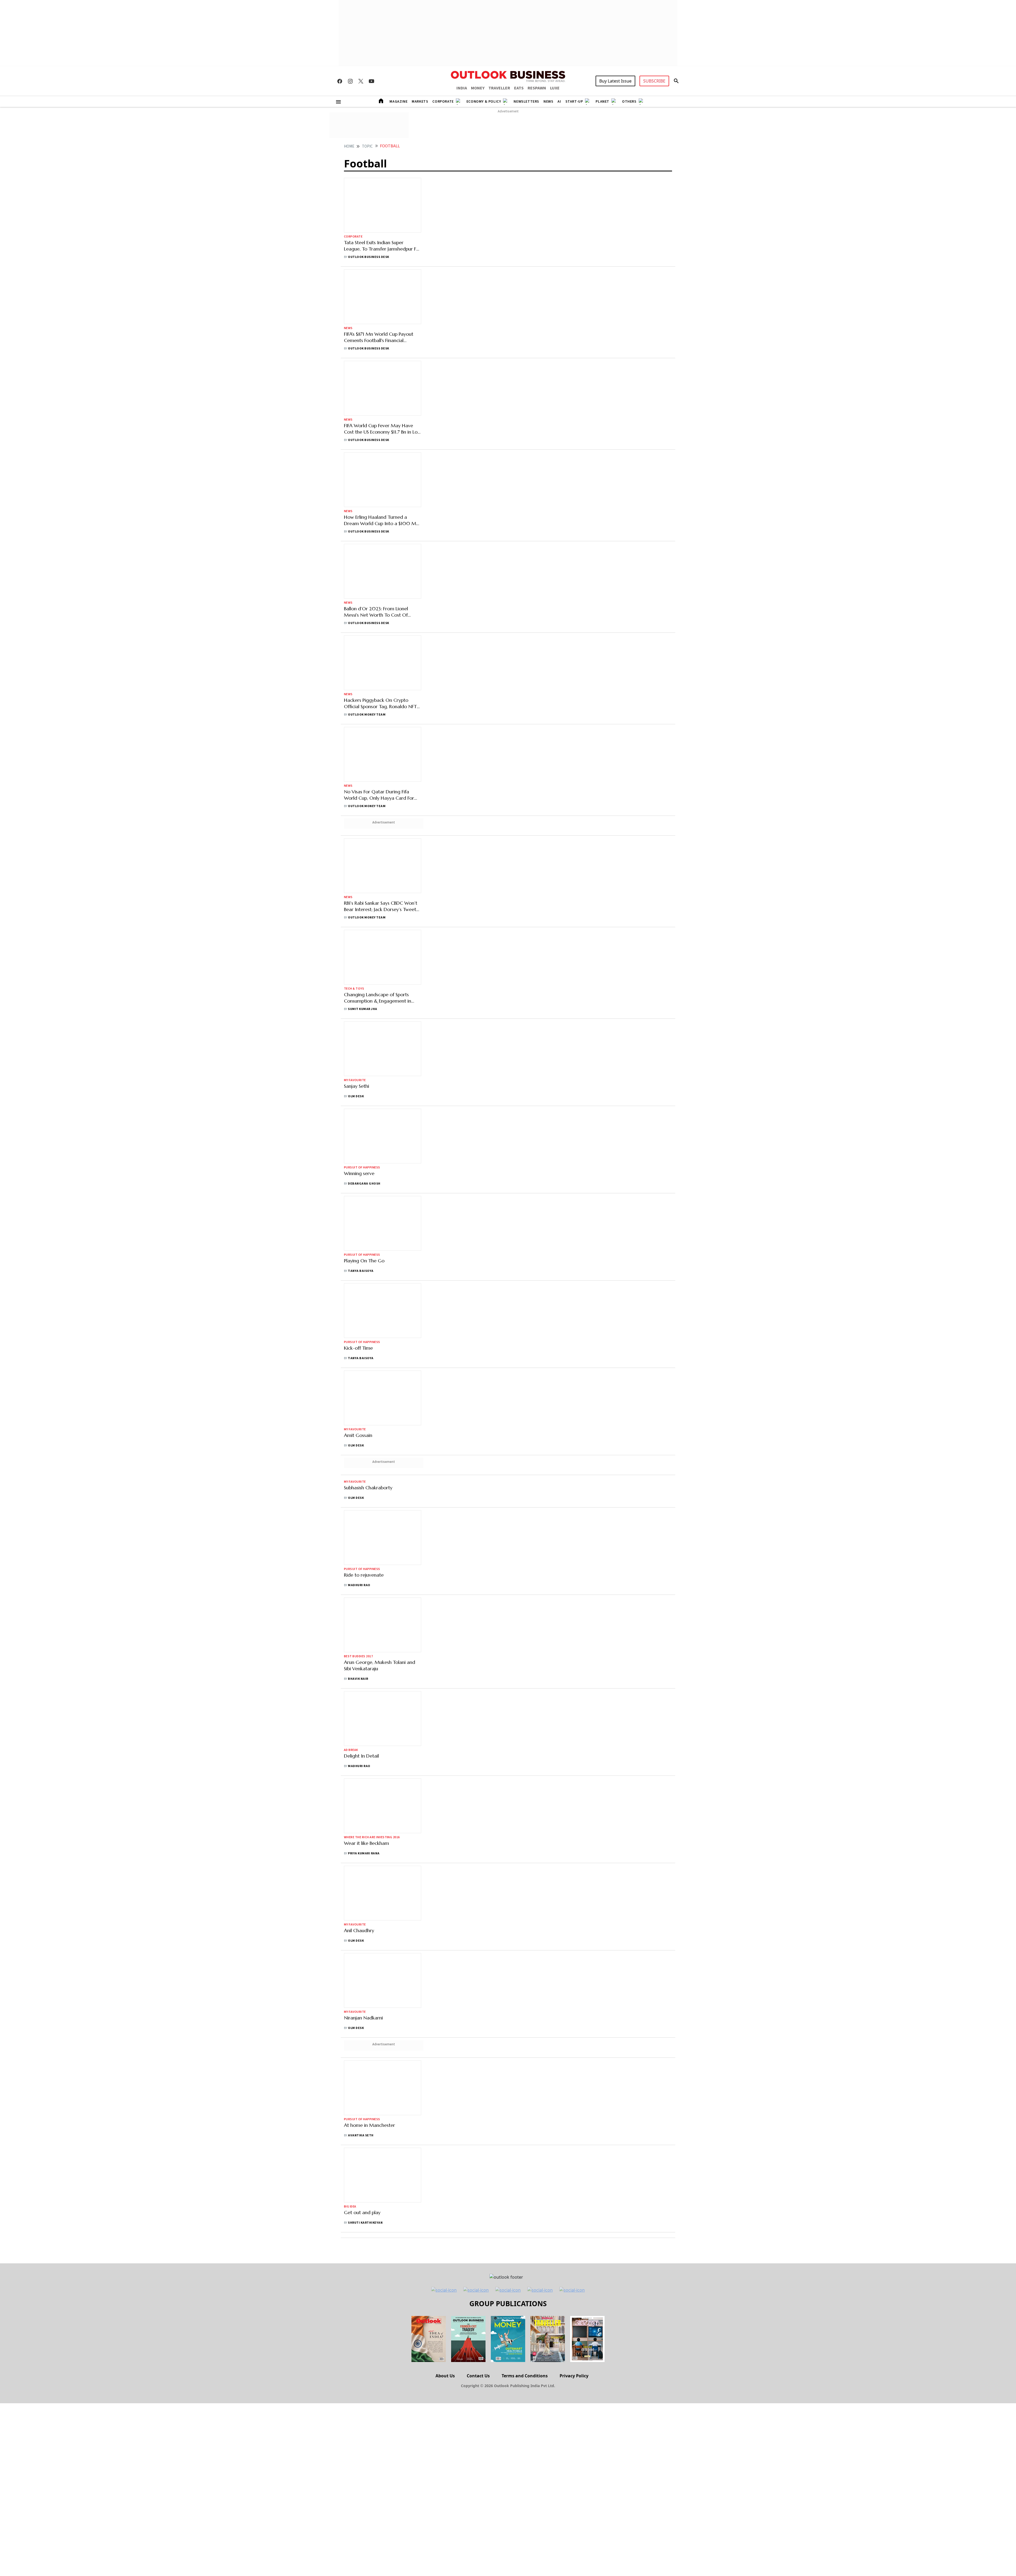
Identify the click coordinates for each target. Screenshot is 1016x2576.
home (349, 146)
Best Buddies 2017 (358, 1656)
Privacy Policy (574, 2376)
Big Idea (350, 2207)
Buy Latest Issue (615, 81)
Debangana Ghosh (364, 1184)
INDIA (462, 88)
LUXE (555, 88)
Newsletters (526, 102)
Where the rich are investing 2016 (372, 1837)
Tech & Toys (354, 989)
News (548, 102)
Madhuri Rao (359, 1585)
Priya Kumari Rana (364, 1853)
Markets (420, 102)
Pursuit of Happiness (362, 1168)
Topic (367, 146)
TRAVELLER (499, 88)
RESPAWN (537, 88)
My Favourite (355, 1080)
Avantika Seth (361, 2135)
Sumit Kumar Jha (362, 1009)
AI (559, 102)
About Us (445, 2376)
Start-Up (574, 102)
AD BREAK (351, 1750)
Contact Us (478, 2376)
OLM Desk (356, 1096)
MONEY (478, 88)
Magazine (398, 102)
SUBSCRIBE (654, 81)
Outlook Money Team (367, 715)
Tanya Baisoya (361, 1271)
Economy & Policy (484, 102)
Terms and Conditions (525, 2376)
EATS (519, 88)
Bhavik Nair (358, 1679)
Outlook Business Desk (368, 257)
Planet (602, 102)
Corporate (443, 102)
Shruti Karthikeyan (365, 2223)
